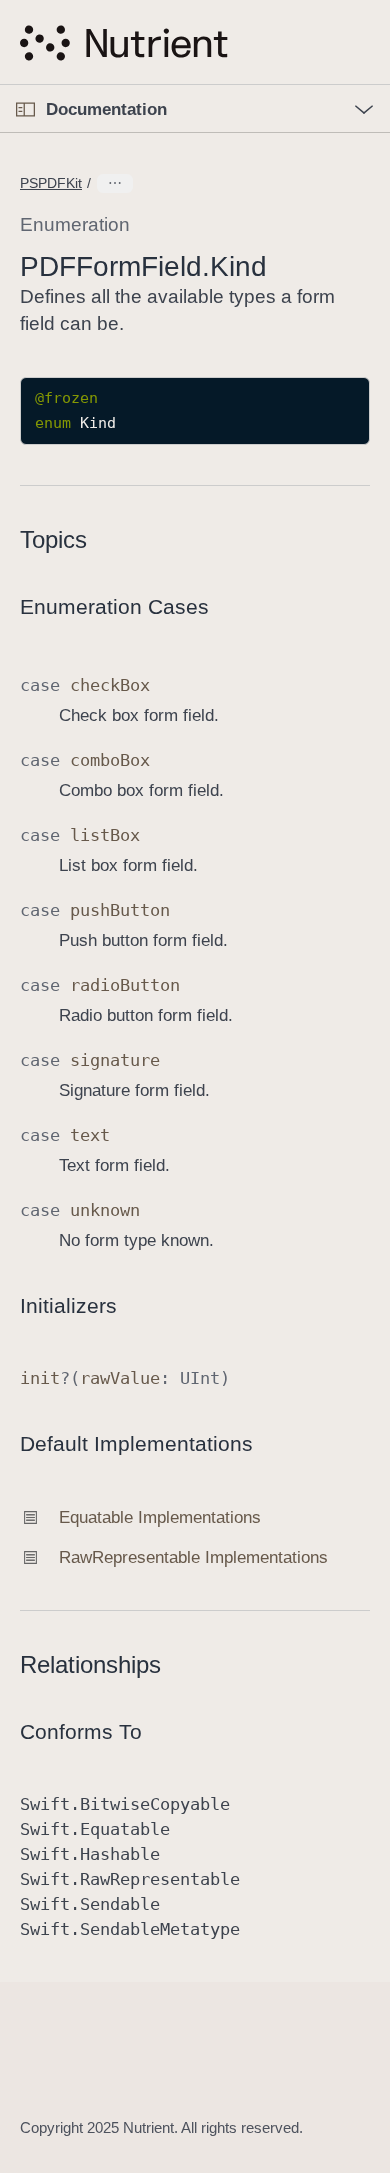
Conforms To (81, 1731)
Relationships (90, 1664)
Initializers (68, 1305)
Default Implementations (136, 1443)
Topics (53, 539)
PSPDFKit (51, 183)
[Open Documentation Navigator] (25, 109)
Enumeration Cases (114, 606)
